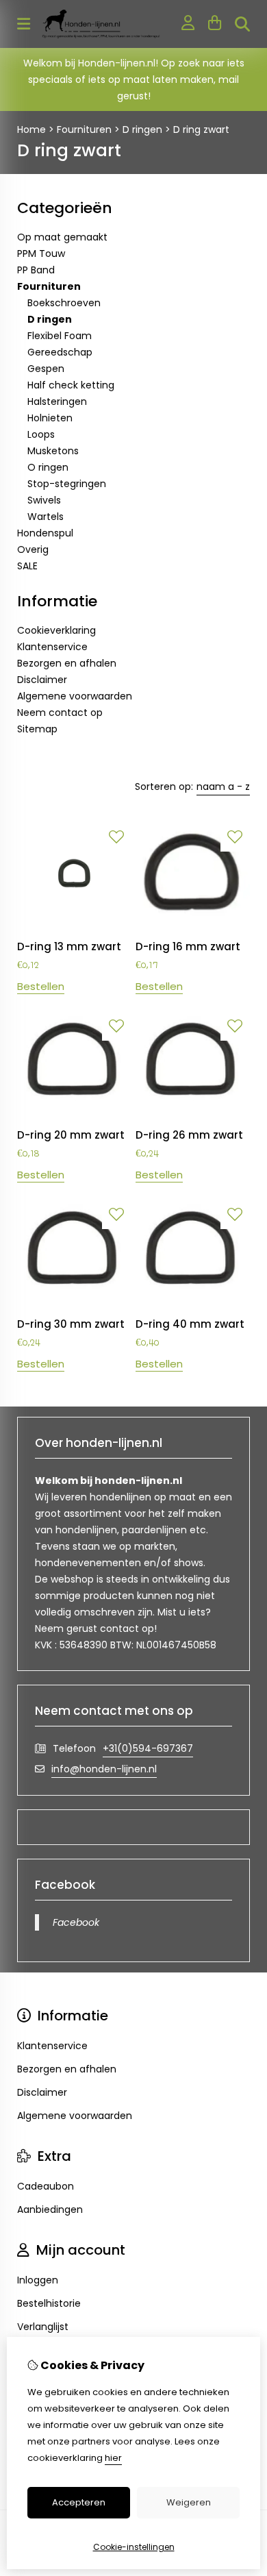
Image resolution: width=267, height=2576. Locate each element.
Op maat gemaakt (62, 237)
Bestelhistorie (49, 2303)
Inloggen (38, 2280)
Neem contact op (60, 713)
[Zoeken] (242, 24)
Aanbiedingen (50, 2209)
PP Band (36, 270)
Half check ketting (71, 385)
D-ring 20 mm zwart (71, 1135)
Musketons (53, 451)
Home (31, 129)
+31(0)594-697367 (148, 1748)
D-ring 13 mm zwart (69, 946)
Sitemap (37, 729)
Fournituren (84, 129)
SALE (27, 566)
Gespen (46, 369)
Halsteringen (57, 401)
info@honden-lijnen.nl (104, 1769)
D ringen (142, 129)
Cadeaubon (46, 2186)
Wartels (46, 517)
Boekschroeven (64, 303)
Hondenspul (45, 533)
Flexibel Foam (60, 336)
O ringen (48, 467)
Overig (33, 549)
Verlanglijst (43, 2327)
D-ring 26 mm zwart (189, 1135)
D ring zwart (201, 129)
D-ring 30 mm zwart (71, 1324)
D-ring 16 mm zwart (188, 946)
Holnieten (50, 418)
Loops (41, 434)
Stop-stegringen (67, 484)
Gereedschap (60, 352)
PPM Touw (41, 253)
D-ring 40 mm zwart (190, 1324)
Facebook (76, 1922)
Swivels (44, 500)
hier (113, 2458)
